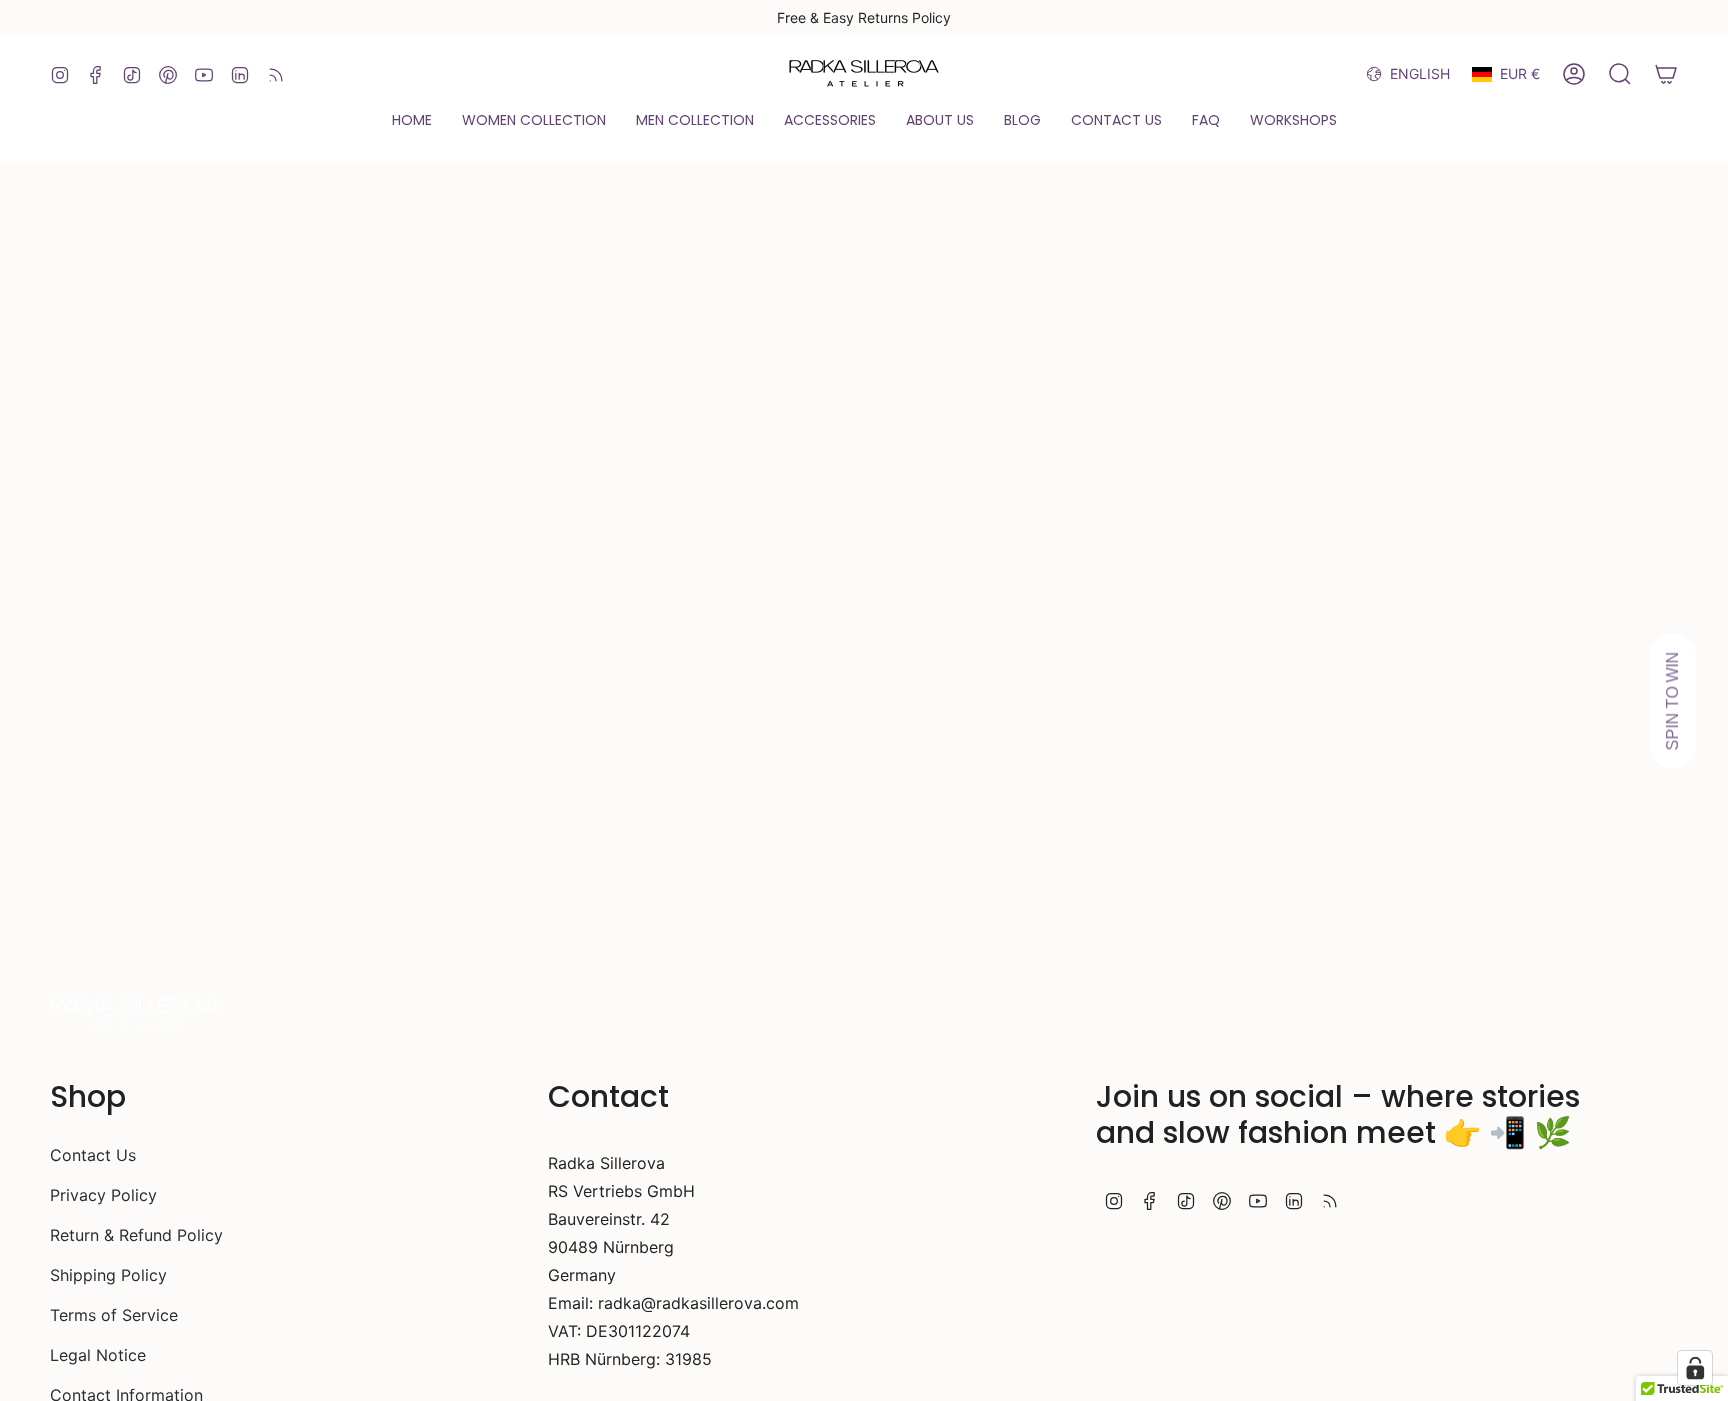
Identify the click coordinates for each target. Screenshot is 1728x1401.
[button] (412, 121)
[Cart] (1666, 74)
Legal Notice (98, 1355)
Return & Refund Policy (136, 1235)
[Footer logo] (135, 1014)
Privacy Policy (103, 1195)
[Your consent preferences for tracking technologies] (1695, 1368)
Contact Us (93, 1155)
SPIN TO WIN (1672, 700)
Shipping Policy (108, 1275)
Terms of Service (114, 1315)
